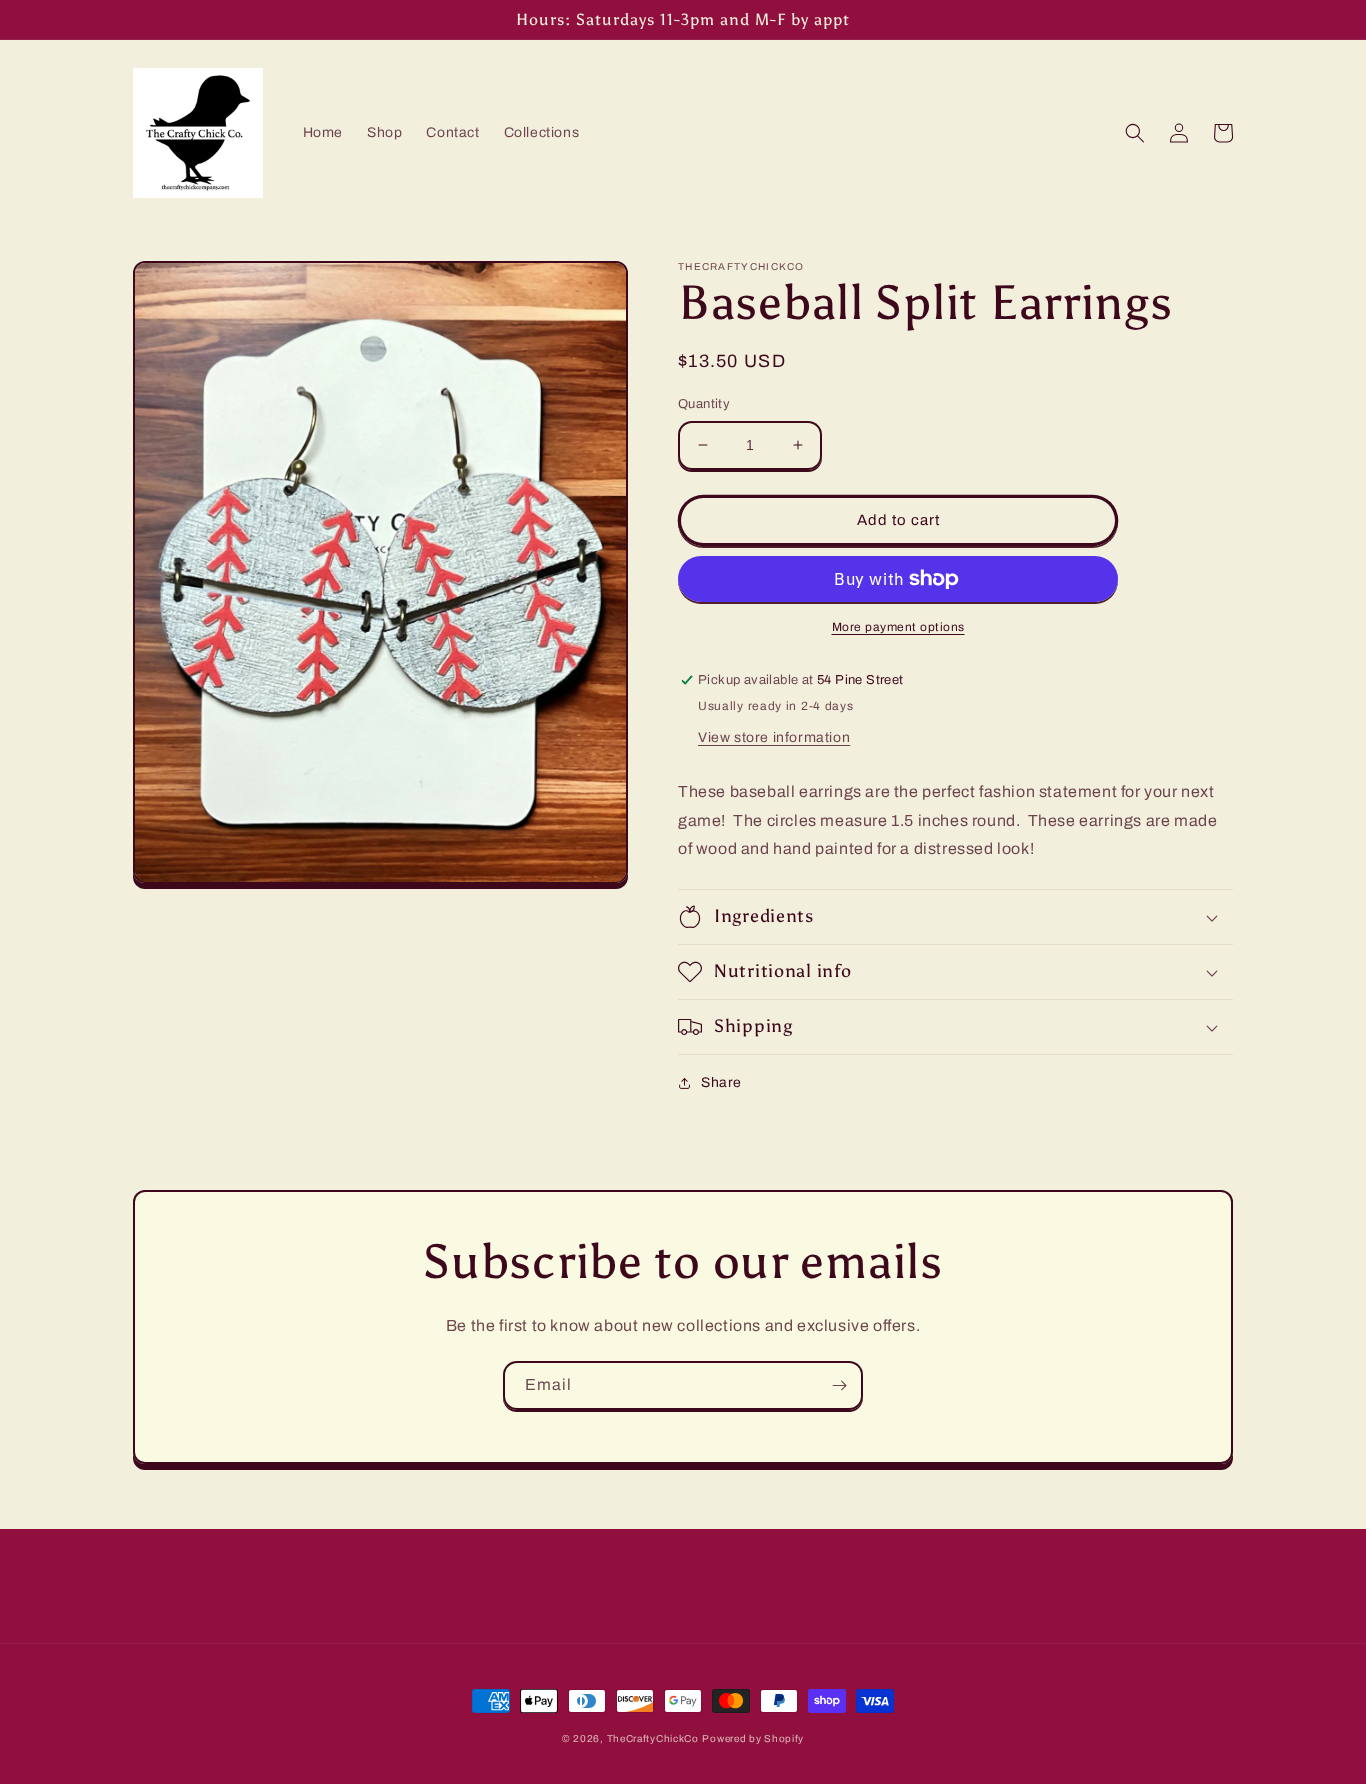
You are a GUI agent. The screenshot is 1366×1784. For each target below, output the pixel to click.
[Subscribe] (839, 1385)
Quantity (704, 404)
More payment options (898, 627)
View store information (774, 737)
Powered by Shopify (753, 1738)
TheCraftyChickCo (653, 1738)
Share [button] (721, 1082)
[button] (1135, 133)
